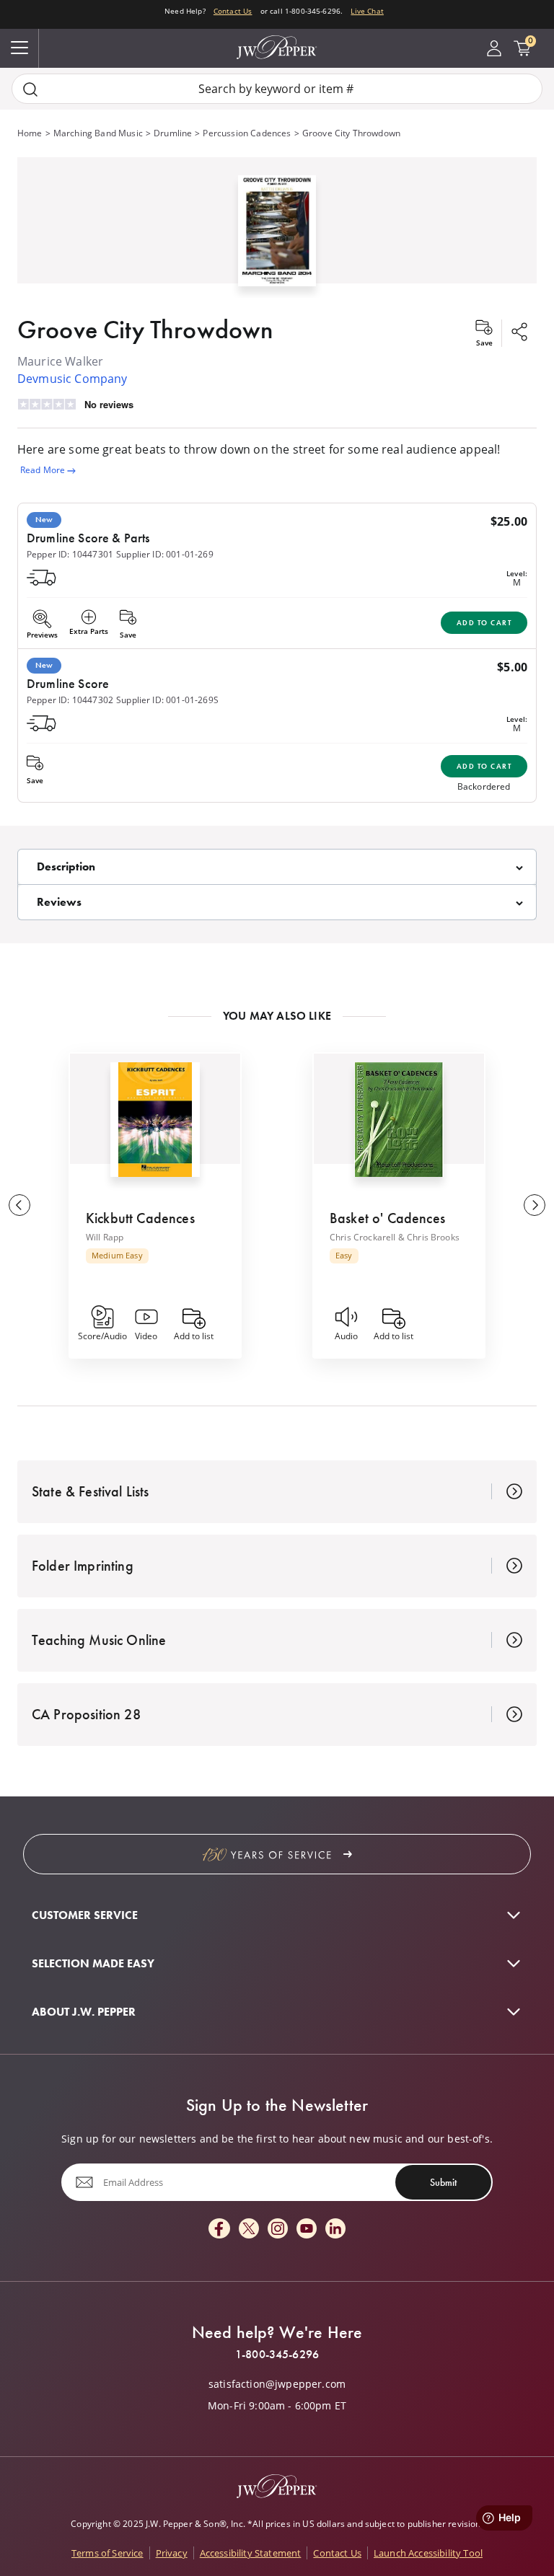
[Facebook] (219, 2229)
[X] (249, 2229)
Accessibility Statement (251, 2553)
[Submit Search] (30, 89)
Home (30, 133)
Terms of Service (107, 2553)
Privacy (172, 2553)
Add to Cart (484, 623)
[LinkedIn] (335, 2229)
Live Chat (367, 11)
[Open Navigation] (19, 48)
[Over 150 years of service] (277, 1854)
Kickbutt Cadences (140, 1218)
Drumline (173, 133)
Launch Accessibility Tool (428, 2553)
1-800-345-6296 (277, 2355)
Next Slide (535, 1205)
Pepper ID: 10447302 (70, 700)
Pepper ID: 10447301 (70, 554)
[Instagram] (278, 2229)
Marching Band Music (98, 133)
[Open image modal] (277, 236)
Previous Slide (19, 1205)
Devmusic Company (72, 379)
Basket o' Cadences (387, 1218)
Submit (443, 2182)
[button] (277, 228)
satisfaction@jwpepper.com (277, 2384)
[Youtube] (307, 2229)
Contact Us (233, 11)
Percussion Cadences (247, 133)
